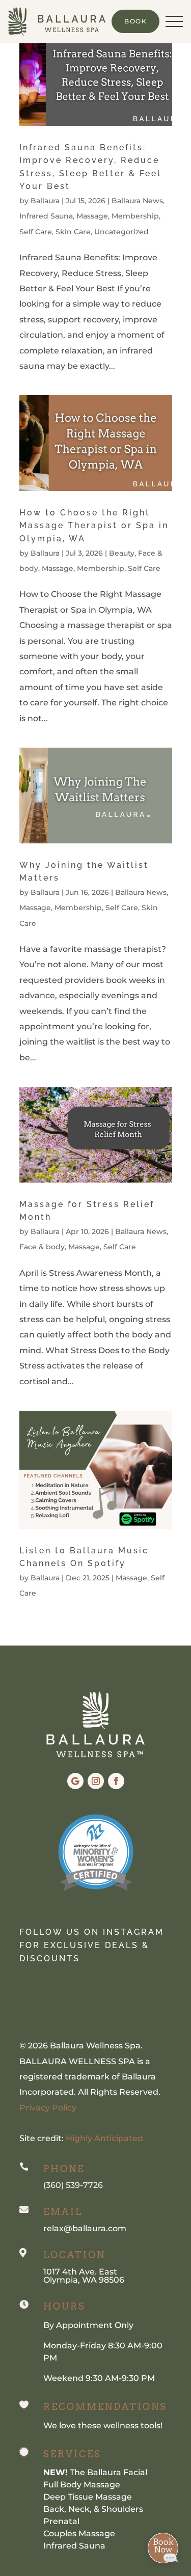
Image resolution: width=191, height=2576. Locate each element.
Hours (64, 2306)
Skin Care (73, 232)
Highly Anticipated (104, 2138)
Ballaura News (137, 201)
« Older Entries (50, 1638)
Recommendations (105, 2407)
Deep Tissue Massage (88, 2497)
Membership (135, 216)
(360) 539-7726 (73, 2185)
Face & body (42, 1247)
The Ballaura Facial (95, 2472)
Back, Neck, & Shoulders (93, 2509)
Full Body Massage (82, 2485)
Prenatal (61, 2521)
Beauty (122, 553)
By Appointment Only (88, 2325)
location (74, 2255)
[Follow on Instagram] (96, 1781)
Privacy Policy (48, 2108)
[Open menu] (174, 21)
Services (72, 2454)
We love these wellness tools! (103, 2426)
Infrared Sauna (46, 216)
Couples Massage (79, 2533)
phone (64, 2169)
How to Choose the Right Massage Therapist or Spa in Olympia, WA (94, 526)
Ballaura (45, 201)
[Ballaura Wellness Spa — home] (57, 21)
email (63, 2212)
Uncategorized (121, 232)
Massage (92, 216)
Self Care (36, 232)
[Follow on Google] (75, 1781)
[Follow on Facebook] (116, 1781)
